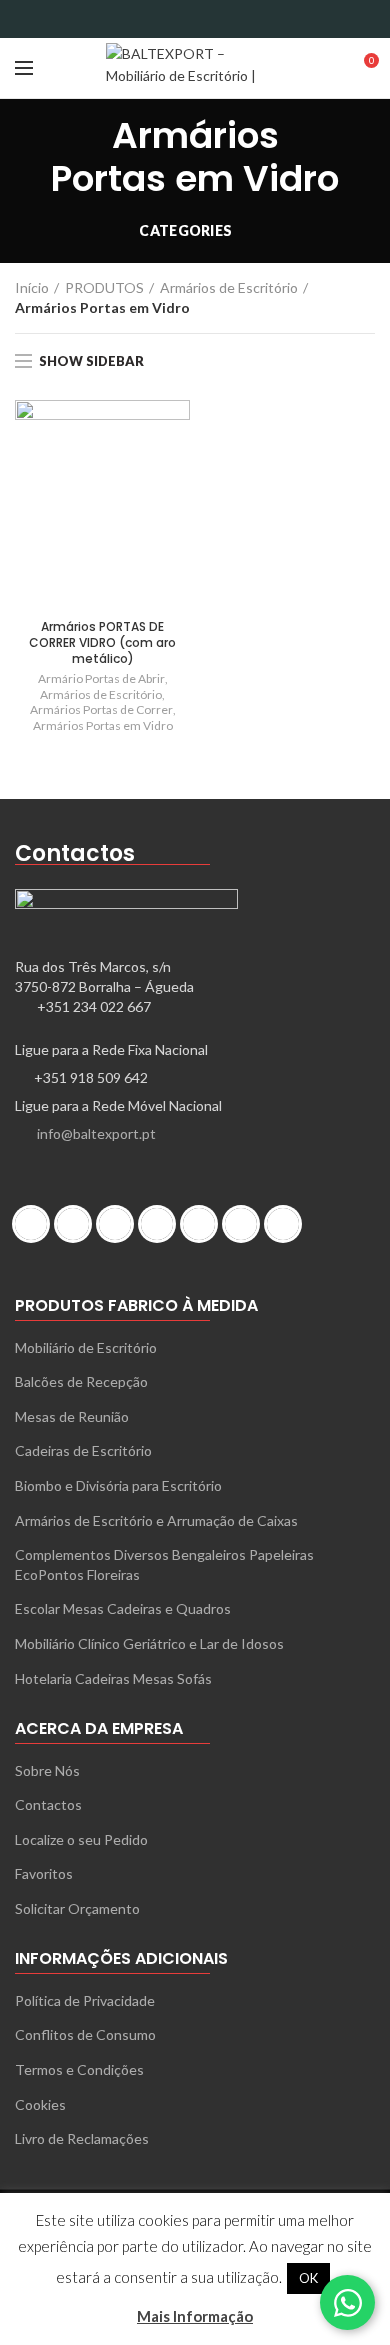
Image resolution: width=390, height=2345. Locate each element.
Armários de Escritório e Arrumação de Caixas (156, 1520)
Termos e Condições (79, 2069)
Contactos (48, 1804)
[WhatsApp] (257, 19)
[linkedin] (232, 19)
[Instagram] (120, 1224)
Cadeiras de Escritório (83, 1450)
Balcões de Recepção (81, 1381)
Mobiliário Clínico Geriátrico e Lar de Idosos (149, 1643)
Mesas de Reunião (72, 1416)
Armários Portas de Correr (101, 709)
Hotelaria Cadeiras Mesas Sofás (113, 1678)
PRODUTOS (104, 287)
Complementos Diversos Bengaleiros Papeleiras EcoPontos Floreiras (164, 1564)
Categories (185, 230)
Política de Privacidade (85, 2000)
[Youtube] (288, 1224)
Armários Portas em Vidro (103, 725)
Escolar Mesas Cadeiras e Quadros (123, 1608)
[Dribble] (36, 1224)
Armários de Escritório (229, 287)
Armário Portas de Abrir (101, 678)
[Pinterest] (207, 19)
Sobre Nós (47, 1770)
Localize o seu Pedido (81, 1839)
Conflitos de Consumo (85, 2034)
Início (32, 287)
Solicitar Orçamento (77, 1908)
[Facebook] (132, 19)
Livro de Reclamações (82, 2138)
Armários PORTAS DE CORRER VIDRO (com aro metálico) (102, 642)
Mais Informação (195, 2316)
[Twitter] (157, 19)
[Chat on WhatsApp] (347, 2302)
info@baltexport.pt (96, 1133)
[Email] (182, 19)
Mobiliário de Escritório (86, 1347)
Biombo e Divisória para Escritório (118, 1485)
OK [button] (308, 2278)
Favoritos (44, 1873)
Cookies (40, 2104)
